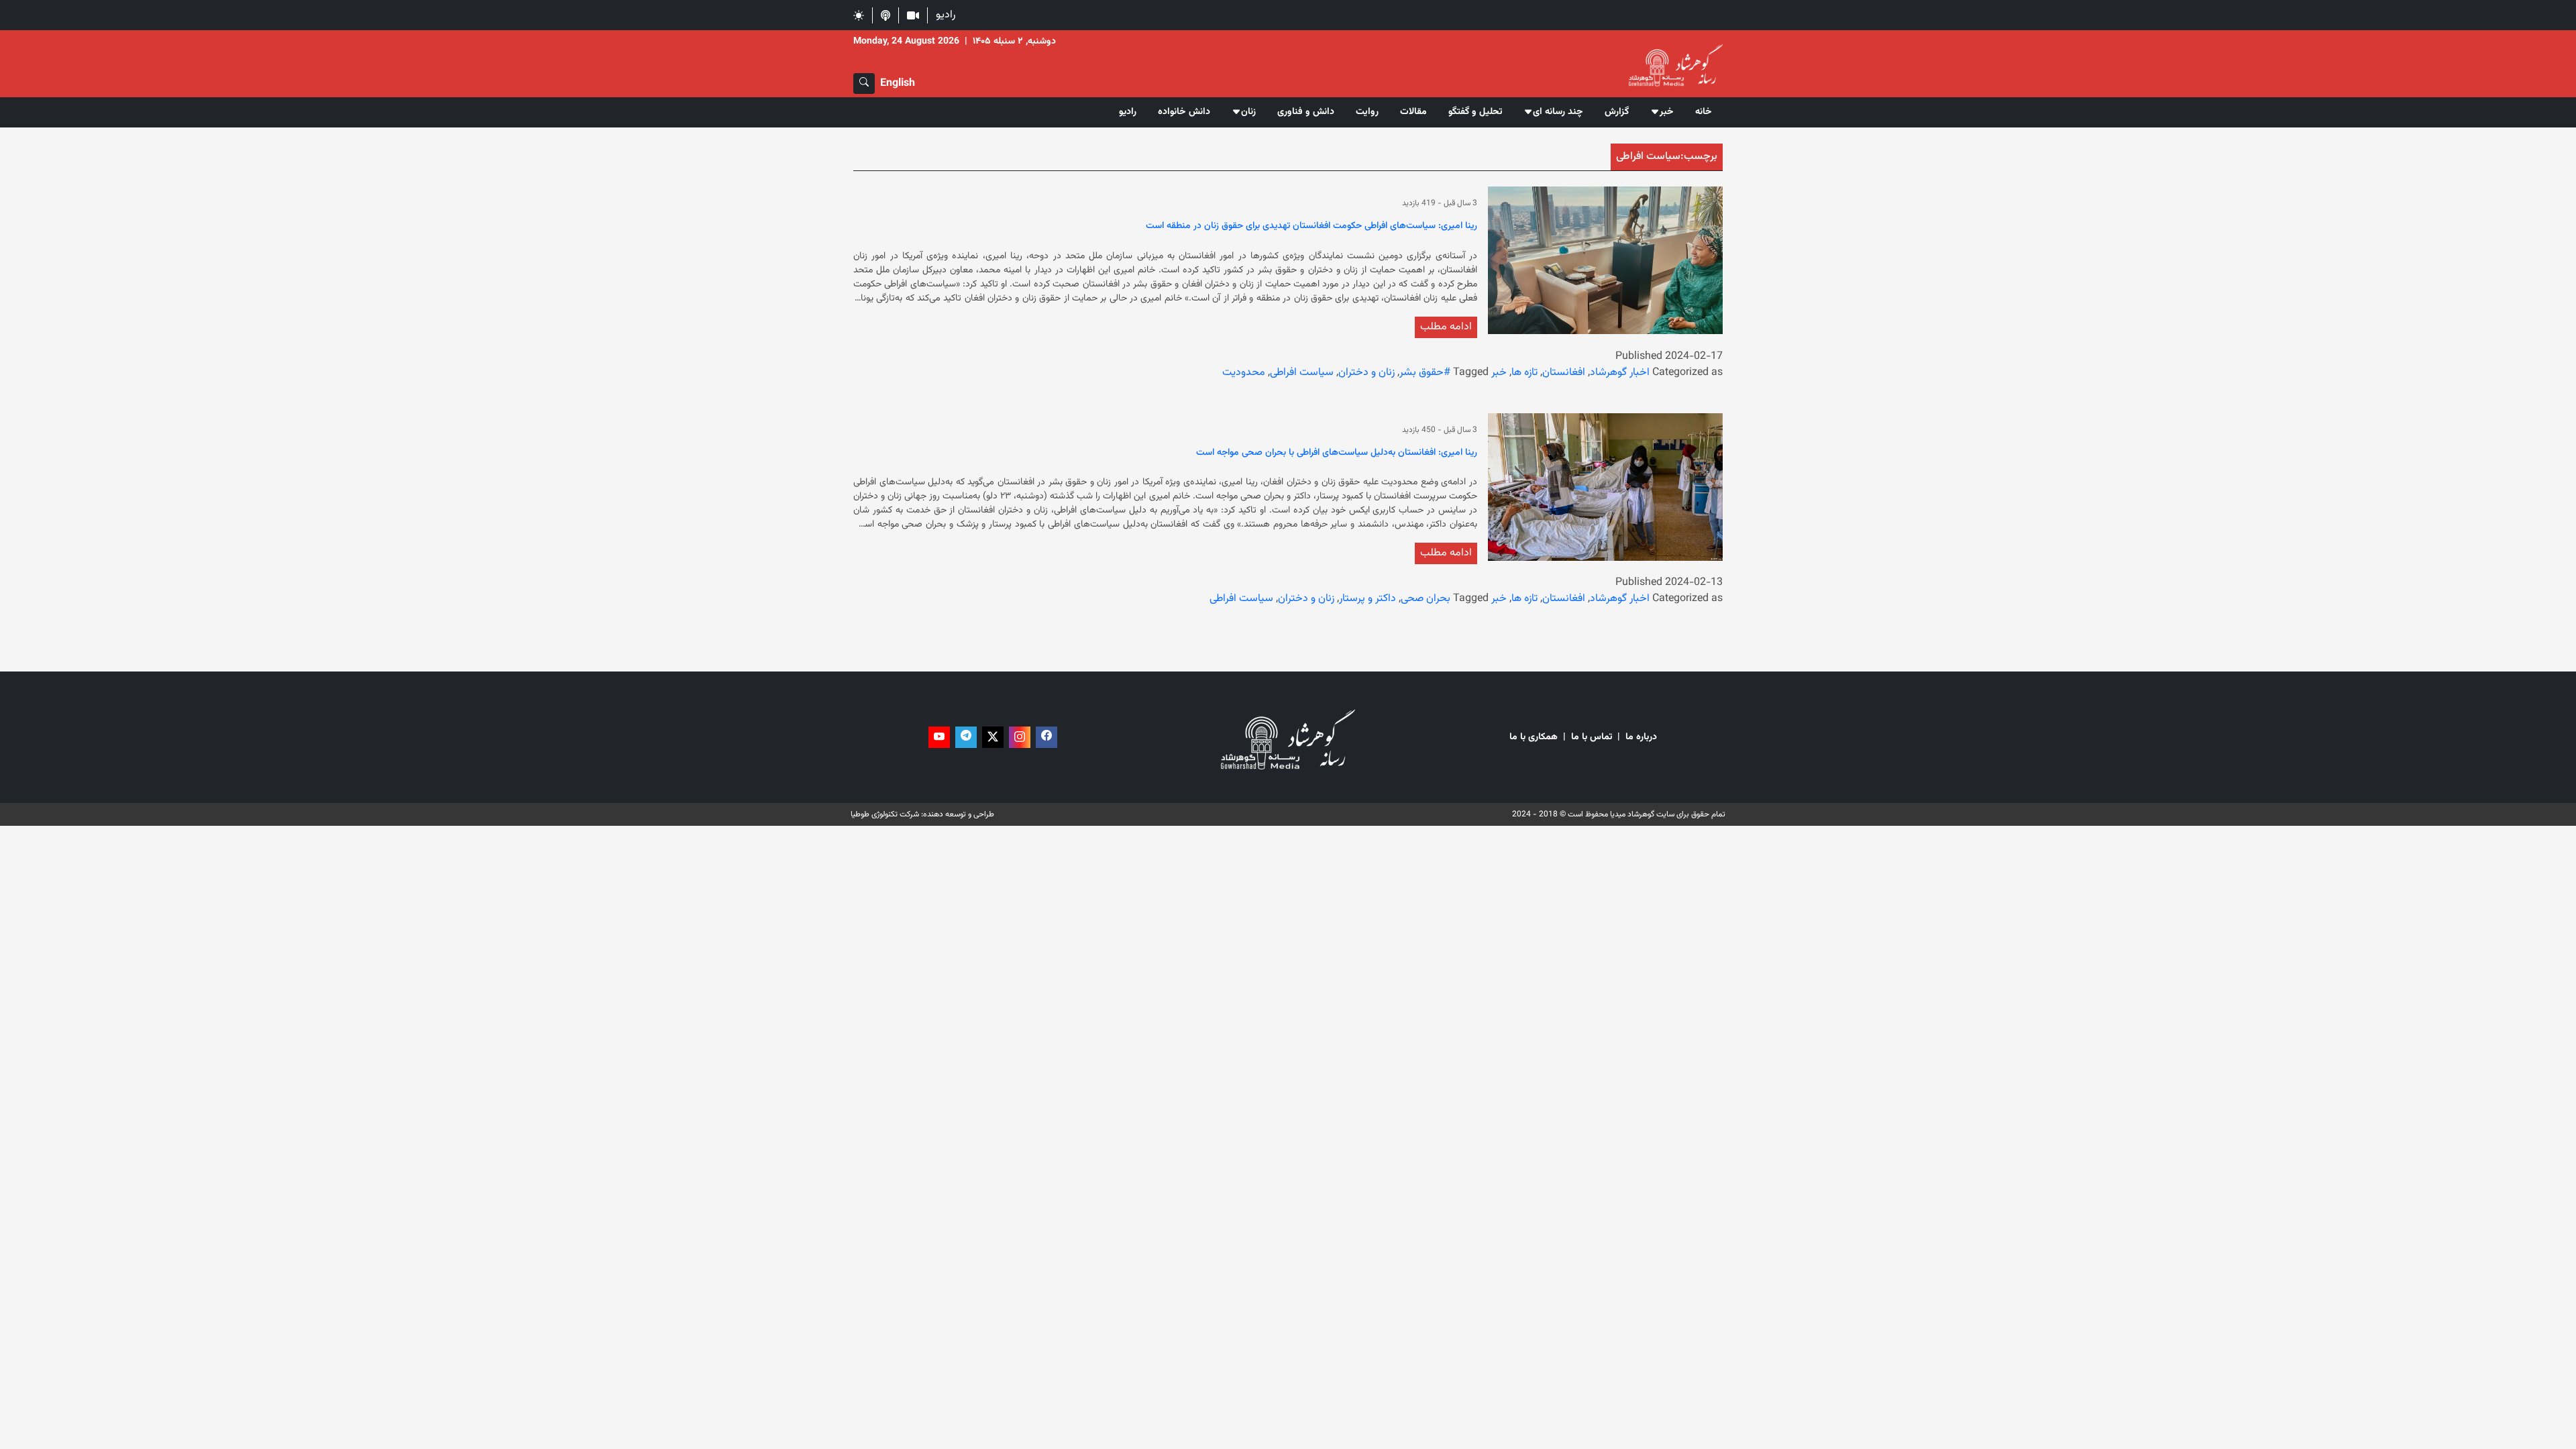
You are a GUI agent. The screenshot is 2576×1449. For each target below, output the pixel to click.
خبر (1499, 373)
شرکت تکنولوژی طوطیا (885, 814)
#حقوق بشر (1425, 373)
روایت (1367, 112)
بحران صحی (1426, 599)
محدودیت (1244, 373)
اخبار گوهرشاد (1620, 373)
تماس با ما (1592, 738)
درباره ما (1641, 738)
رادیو (946, 15)
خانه (1704, 112)
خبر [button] (1667, 112)
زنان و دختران (1366, 373)
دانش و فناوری (1306, 112)
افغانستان (1564, 373)
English (898, 84)
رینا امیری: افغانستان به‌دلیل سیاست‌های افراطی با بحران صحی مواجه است (1337, 453)
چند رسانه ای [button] (1558, 112)
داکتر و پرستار (1367, 599)
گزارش (1617, 112)
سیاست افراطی (1302, 373)
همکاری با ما (1534, 738)
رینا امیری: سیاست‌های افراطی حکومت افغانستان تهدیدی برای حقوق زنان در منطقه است (1311, 227)
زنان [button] (1248, 112)
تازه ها (1524, 373)
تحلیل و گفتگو (1475, 112)
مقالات (1413, 112)
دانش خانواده (1184, 112)
